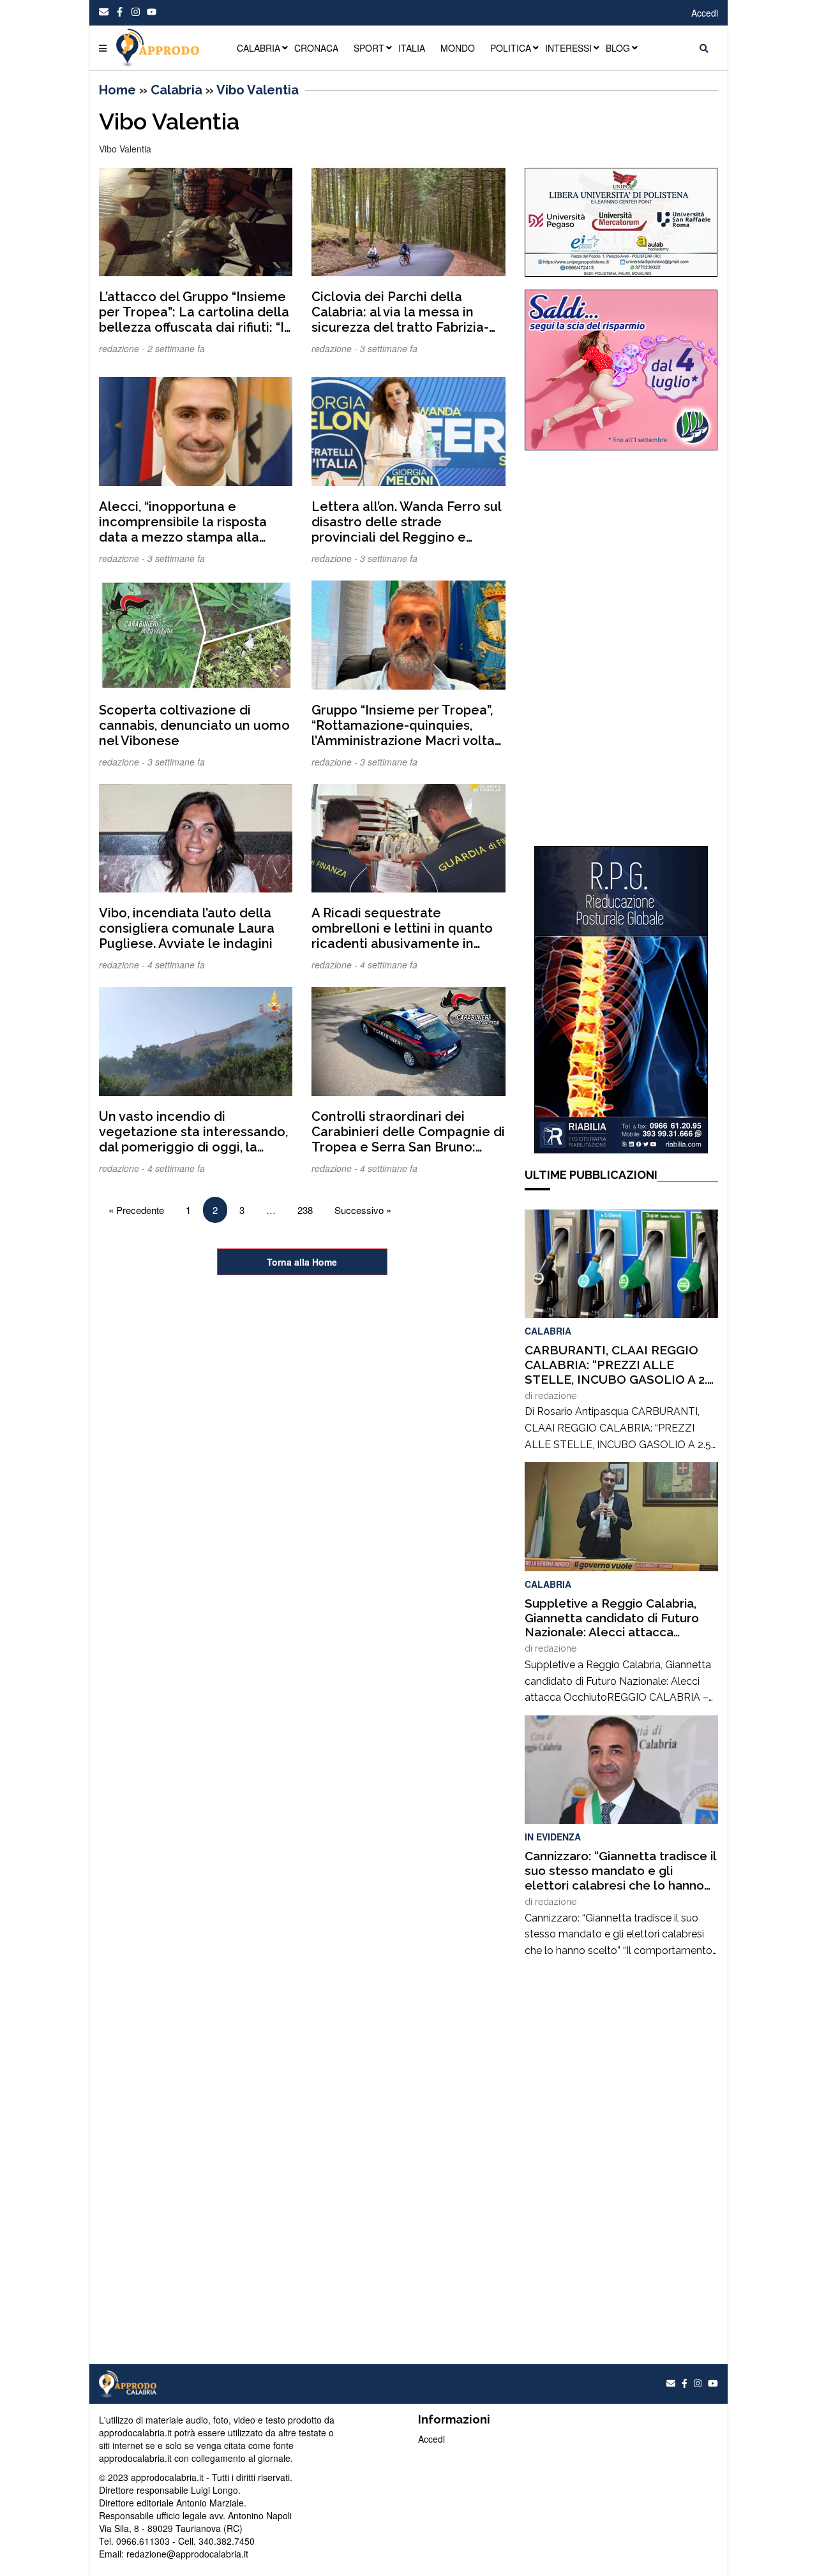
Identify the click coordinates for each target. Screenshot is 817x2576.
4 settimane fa (176, 965)
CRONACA (316, 48)
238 (305, 1210)
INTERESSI (568, 48)
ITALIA (412, 48)
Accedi (705, 13)
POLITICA (511, 48)
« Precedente (136, 1210)
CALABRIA (259, 48)
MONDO (458, 48)
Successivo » (363, 1210)
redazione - (123, 348)
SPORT (369, 48)
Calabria (176, 90)
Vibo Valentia (258, 90)
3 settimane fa (389, 348)
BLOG (618, 48)
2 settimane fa (176, 348)
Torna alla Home (302, 1262)
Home (117, 90)
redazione (556, 1396)
